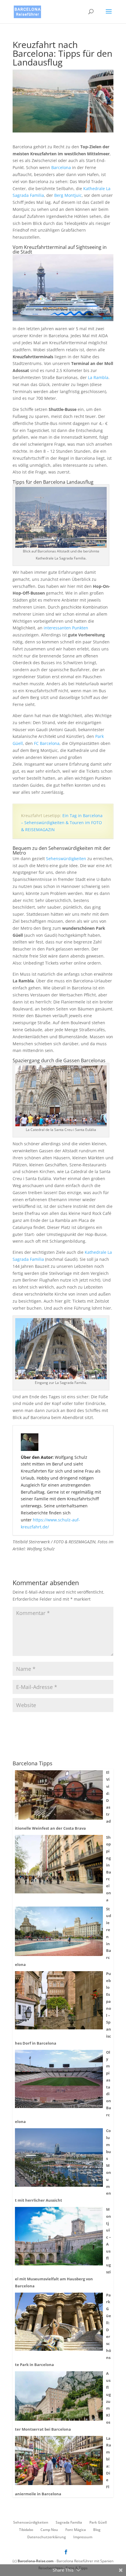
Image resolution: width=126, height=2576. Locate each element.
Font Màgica (76, 2530)
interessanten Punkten (66, 628)
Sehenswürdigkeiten (66, 859)
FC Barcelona (47, 743)
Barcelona (61, 167)
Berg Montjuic (68, 195)
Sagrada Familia (69, 2522)
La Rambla (98, 377)
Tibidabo (26, 2530)
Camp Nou (49, 2530)
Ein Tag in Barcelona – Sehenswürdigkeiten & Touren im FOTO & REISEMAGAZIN (62, 823)
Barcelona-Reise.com (36, 2561)
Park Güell (98, 2522)
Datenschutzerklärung (47, 2537)
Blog (97, 2530)
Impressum (83, 2537)
